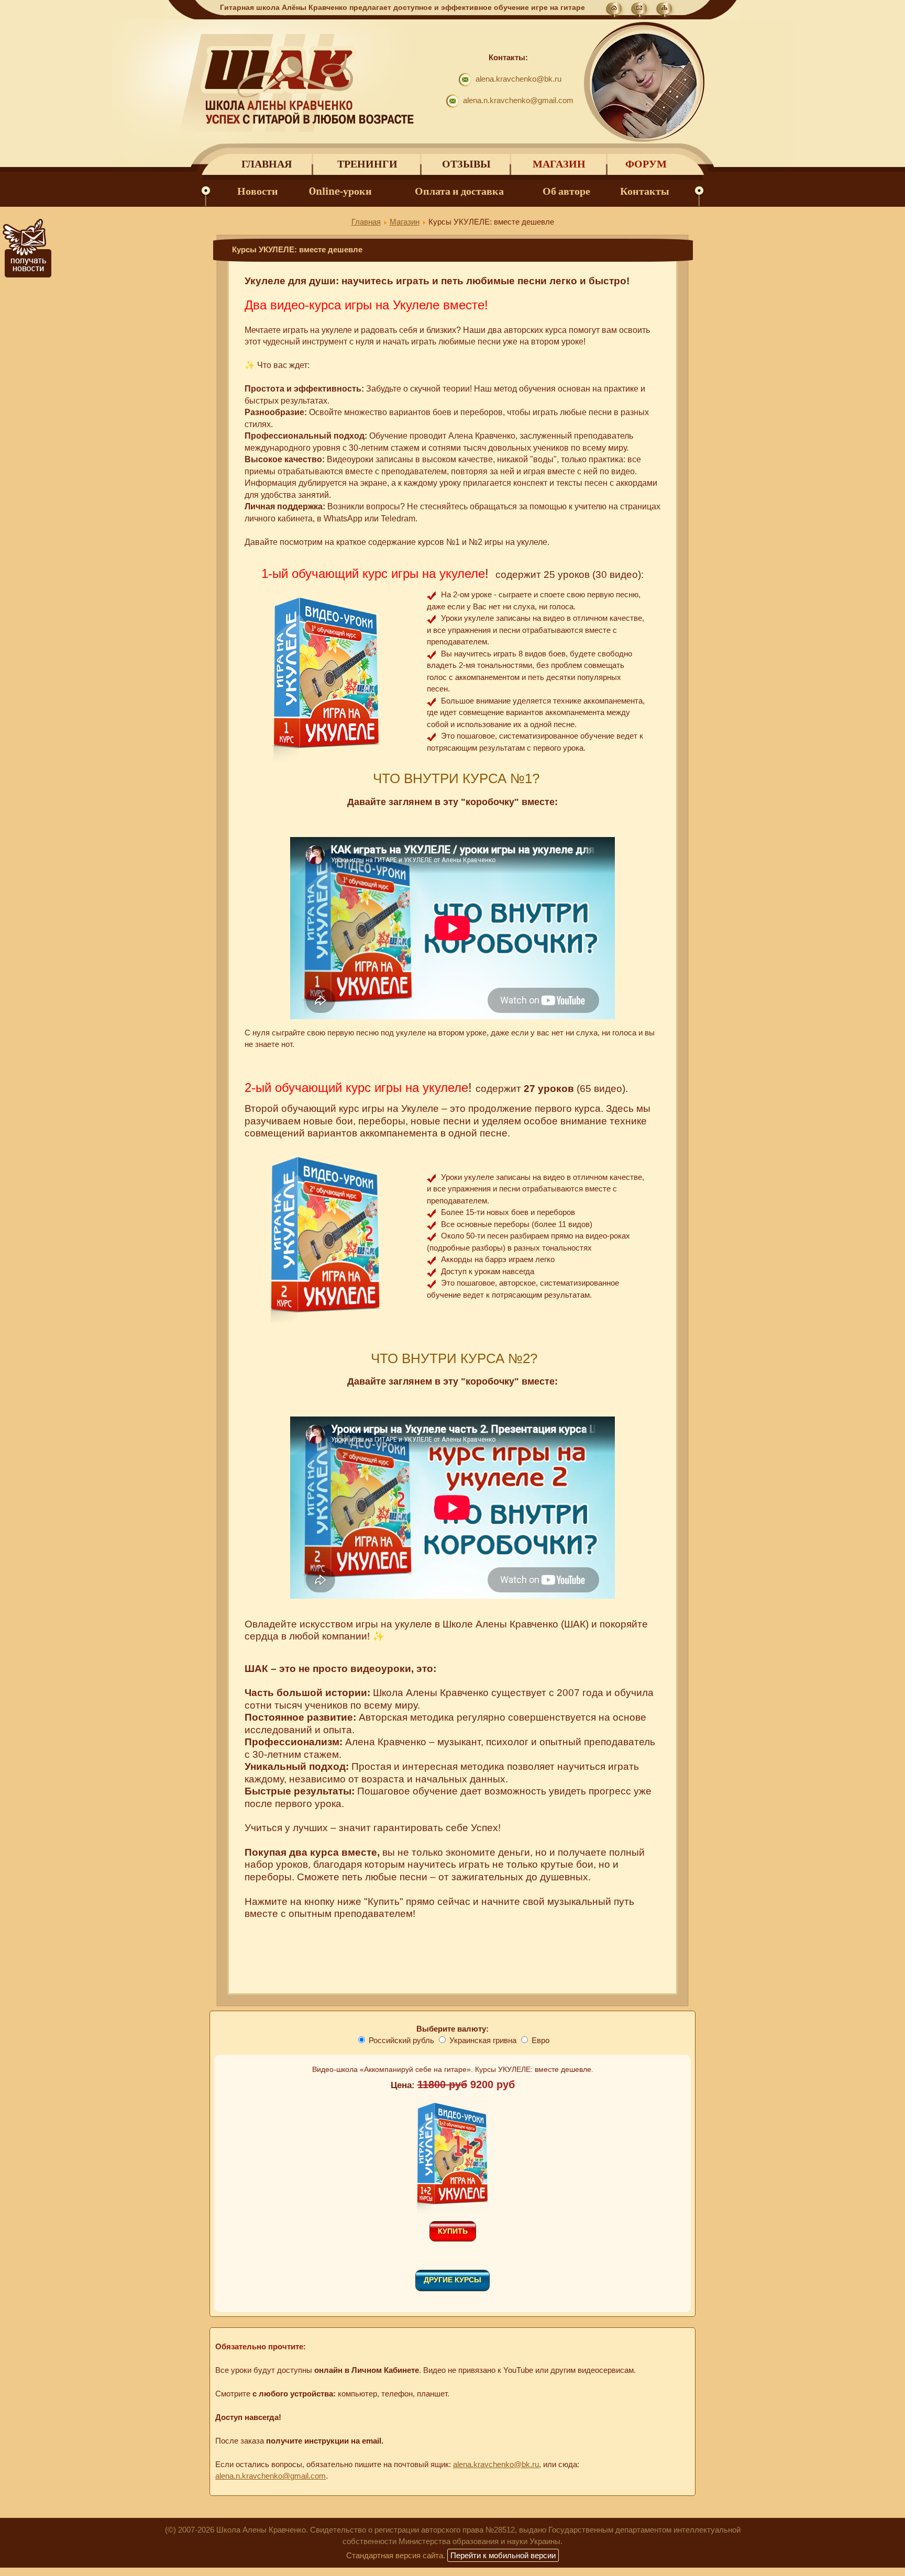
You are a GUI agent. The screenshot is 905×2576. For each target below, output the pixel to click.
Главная (267, 164)
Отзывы (466, 164)
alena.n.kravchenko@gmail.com (518, 100)
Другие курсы (452, 2280)
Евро (540, 2040)
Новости (258, 191)
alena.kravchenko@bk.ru (518, 79)
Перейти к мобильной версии (503, 2555)
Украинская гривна (483, 2040)
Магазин (559, 164)
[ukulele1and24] (453, 2211)
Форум (646, 164)
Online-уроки (340, 191)
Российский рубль (401, 2040)
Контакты (645, 191)
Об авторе (566, 191)
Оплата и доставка (459, 191)
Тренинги (367, 164)
